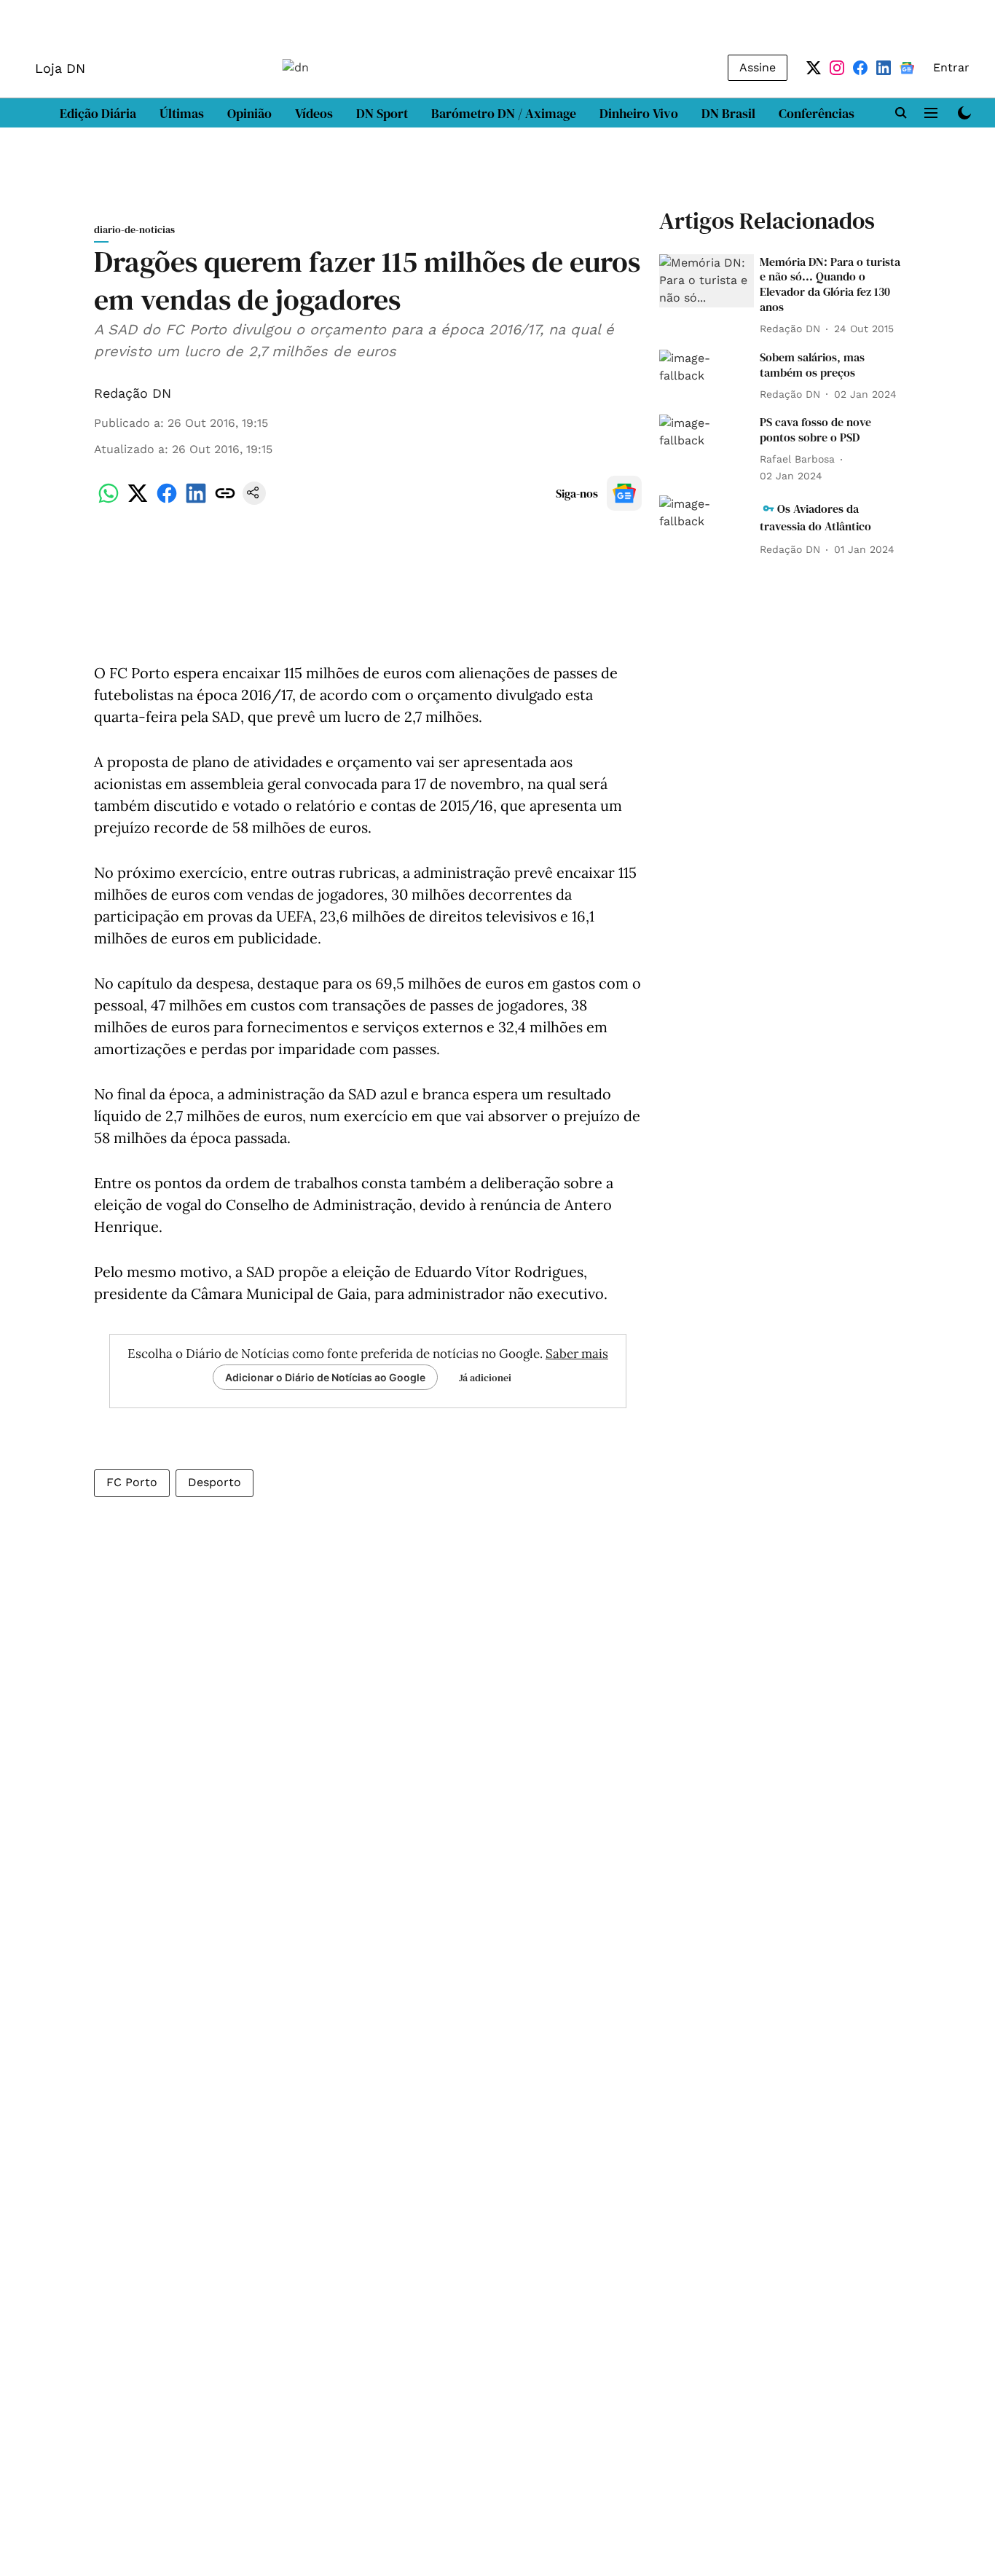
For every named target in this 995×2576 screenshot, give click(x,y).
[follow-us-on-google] (624, 493)
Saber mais (577, 1354)
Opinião (249, 113)
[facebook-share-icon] (167, 501)
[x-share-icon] (138, 501)
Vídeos (314, 113)
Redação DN (133, 393)
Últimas (182, 113)
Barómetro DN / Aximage (504, 113)
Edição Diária (98, 113)
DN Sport (382, 113)
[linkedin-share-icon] (196, 501)
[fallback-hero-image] (707, 281)
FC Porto (132, 1482)
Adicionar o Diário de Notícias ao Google (325, 1377)
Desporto (215, 1482)
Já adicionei (485, 1378)
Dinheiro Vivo (639, 113)
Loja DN (60, 68)
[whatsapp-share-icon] (109, 501)
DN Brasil (728, 113)
